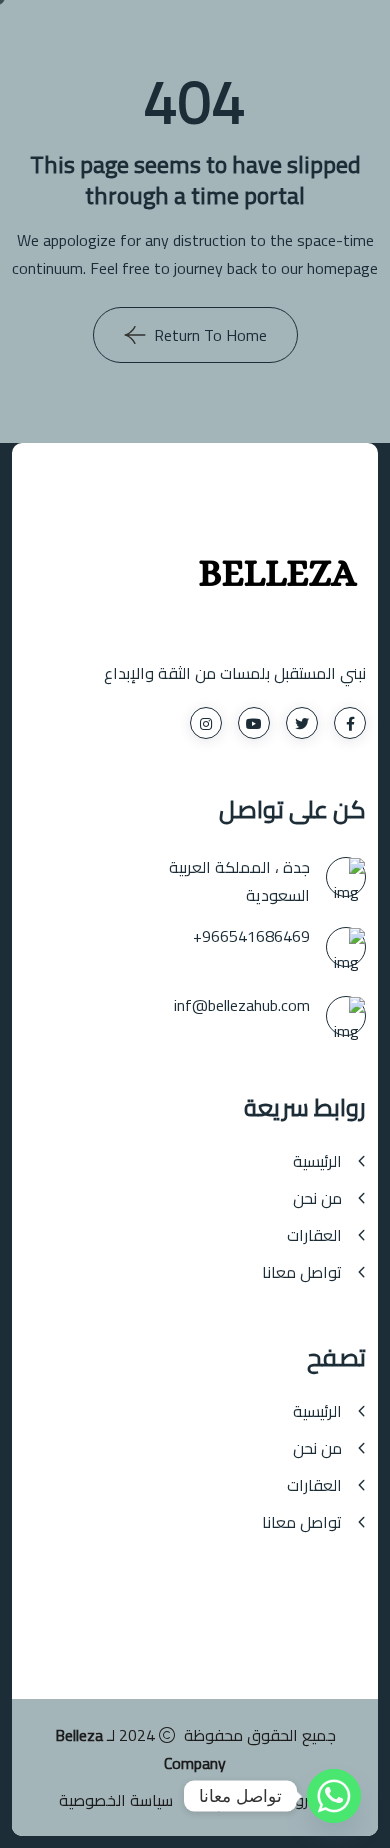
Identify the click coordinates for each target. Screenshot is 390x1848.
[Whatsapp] (334, 1796)
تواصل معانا (302, 1272)
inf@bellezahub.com (242, 1005)
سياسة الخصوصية (116, 1800)
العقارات (314, 1235)
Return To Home (210, 335)
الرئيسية (317, 1161)
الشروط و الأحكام (274, 1800)
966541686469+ (251, 936)
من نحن (317, 1198)
